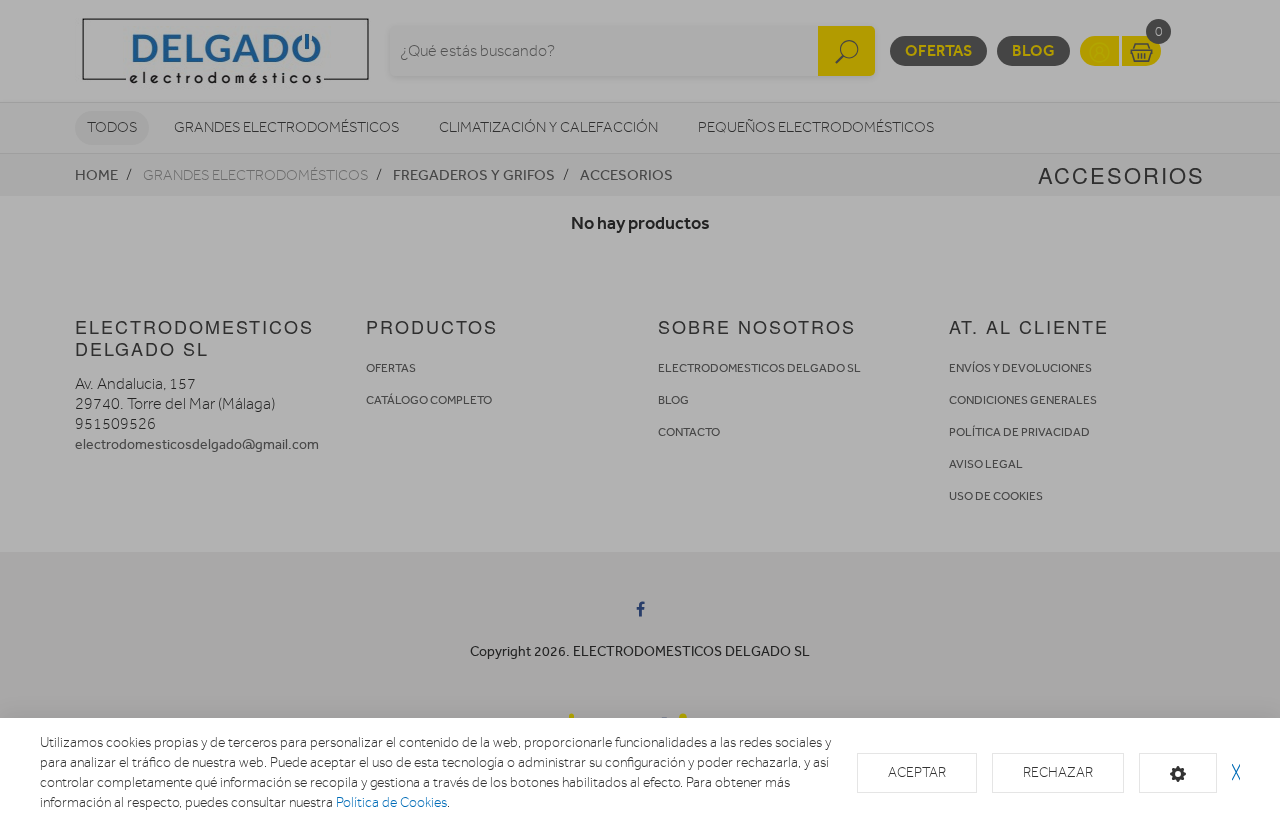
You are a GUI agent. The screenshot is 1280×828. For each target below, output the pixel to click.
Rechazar (1058, 772)
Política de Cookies (391, 802)
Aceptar (917, 772)
